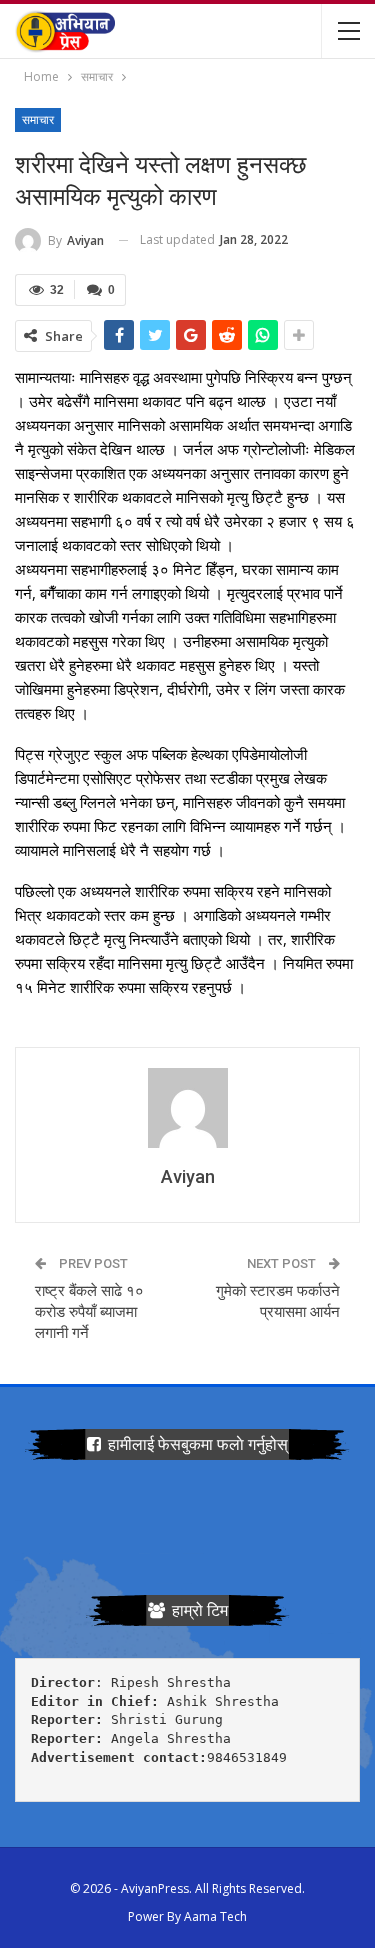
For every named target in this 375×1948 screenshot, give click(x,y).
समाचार (38, 120)
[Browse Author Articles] (187, 1108)
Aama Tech (215, 1916)
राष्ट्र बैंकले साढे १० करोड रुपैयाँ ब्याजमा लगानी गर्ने (89, 1312)
